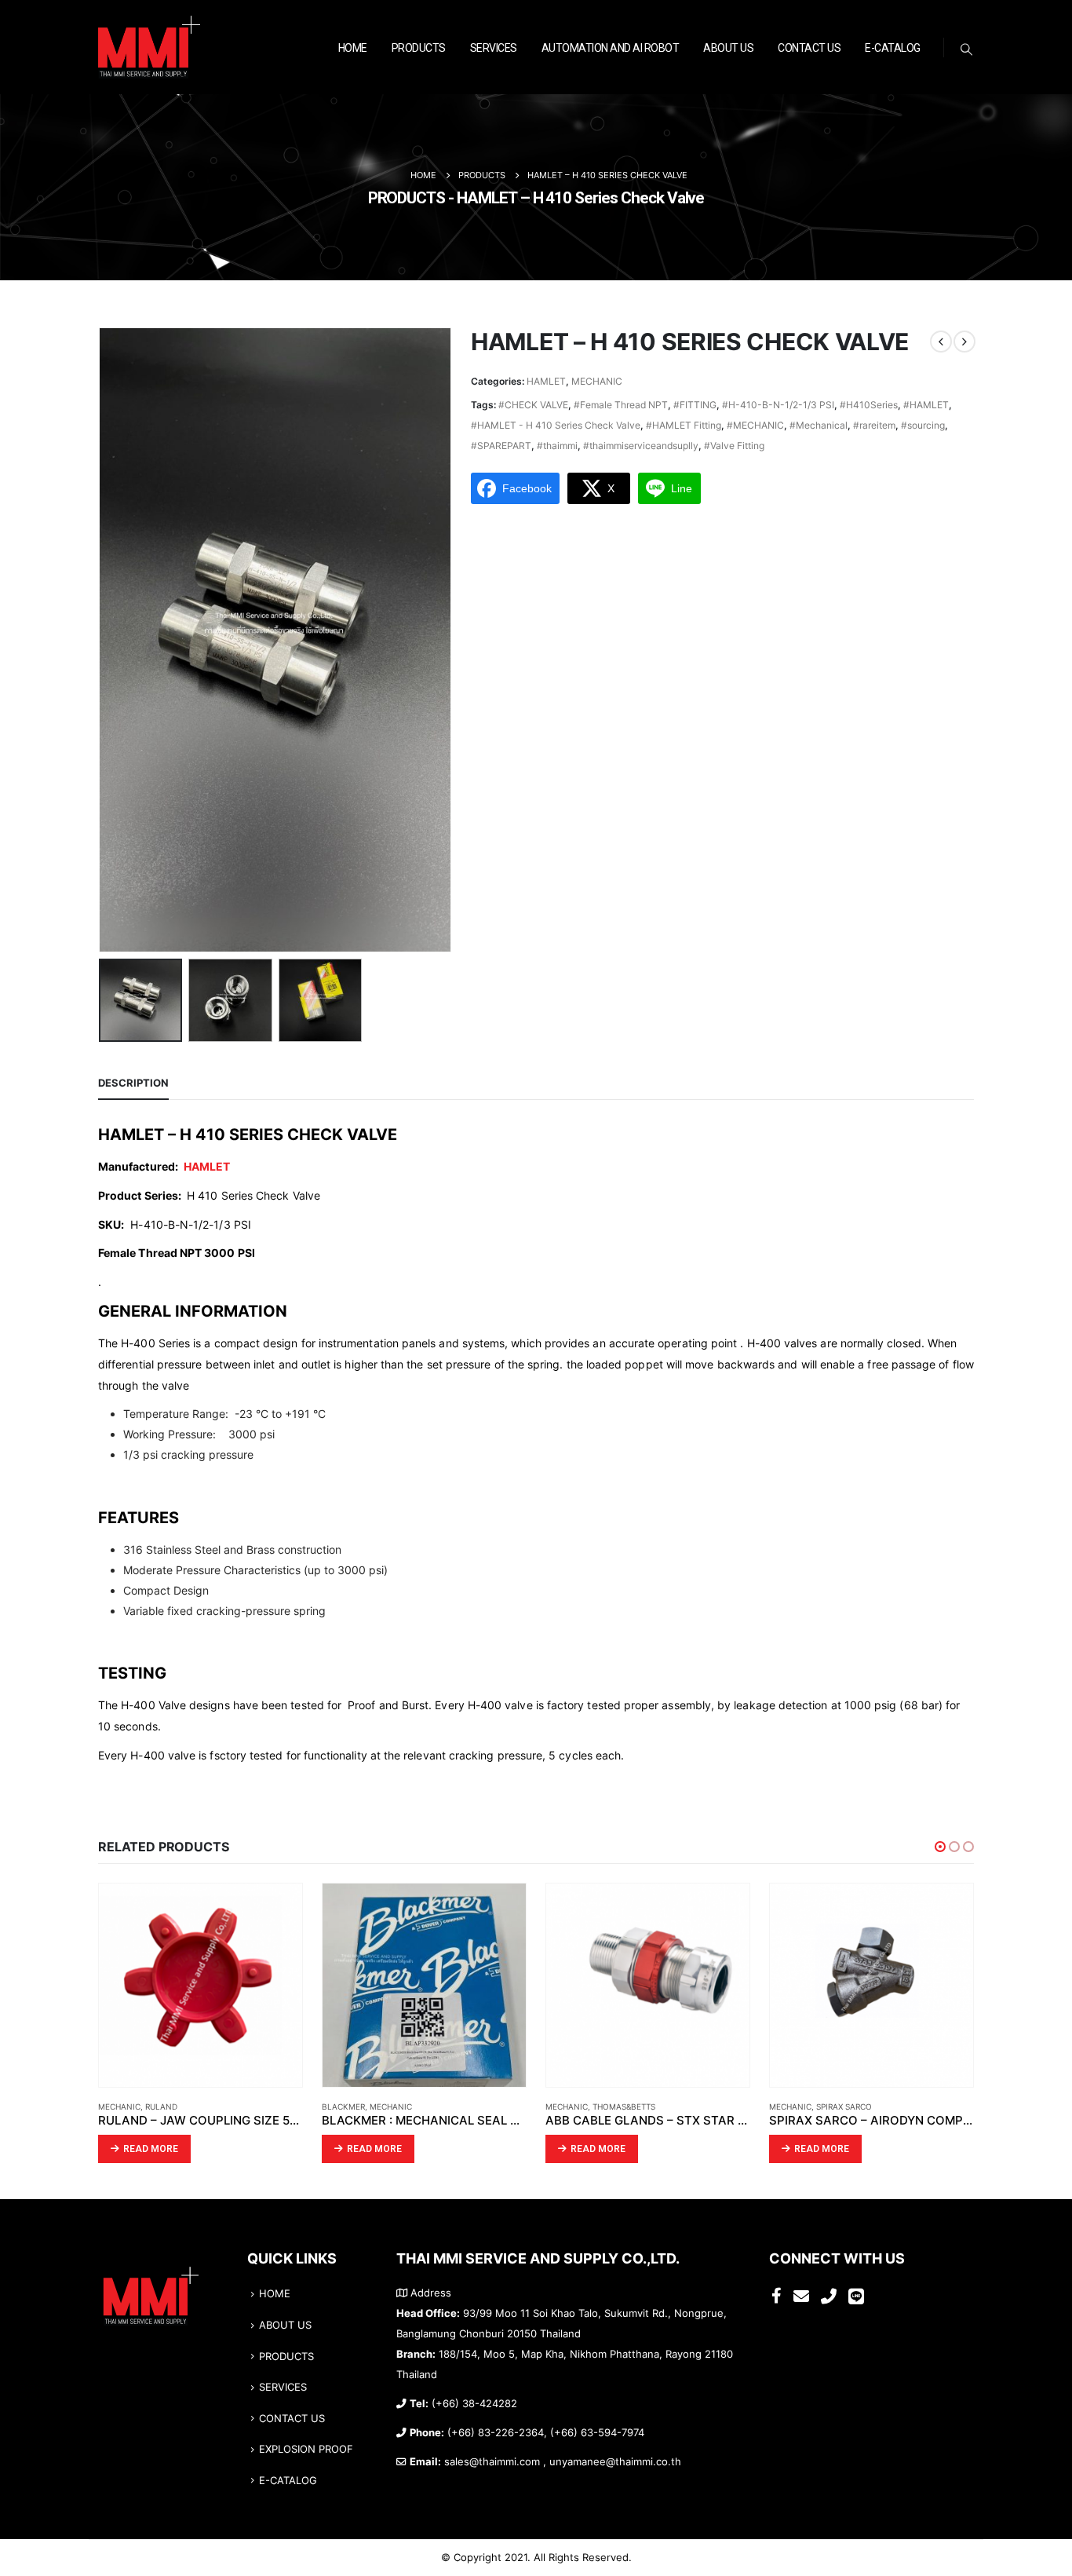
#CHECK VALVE (533, 405)
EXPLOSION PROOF (306, 2449)
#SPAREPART (501, 446)
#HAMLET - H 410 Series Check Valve (556, 425)
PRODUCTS (419, 48)
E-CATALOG (893, 48)
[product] (201, 1985)
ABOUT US (728, 48)
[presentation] (102, 640)
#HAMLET (926, 405)
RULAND (161, 2106)
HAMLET (546, 381)
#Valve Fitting (734, 446)
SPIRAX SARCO (844, 2106)
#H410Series (869, 405)
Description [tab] (133, 1083)
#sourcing (923, 425)
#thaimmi (557, 446)
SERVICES (494, 48)
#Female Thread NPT (621, 405)
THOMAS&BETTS (624, 2106)
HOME (353, 48)
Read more (151, 2149)
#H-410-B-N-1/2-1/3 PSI (778, 405)
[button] (940, 1847)
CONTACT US (809, 48)
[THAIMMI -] (149, 48)
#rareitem (874, 425)
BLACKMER (343, 2106)
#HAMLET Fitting (684, 425)
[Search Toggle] (967, 49)
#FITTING (695, 405)
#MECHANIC (755, 425)
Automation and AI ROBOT (611, 48)
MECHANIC (597, 381)
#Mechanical (819, 425)
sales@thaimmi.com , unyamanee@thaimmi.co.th (563, 2462)
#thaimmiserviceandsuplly (641, 446)
